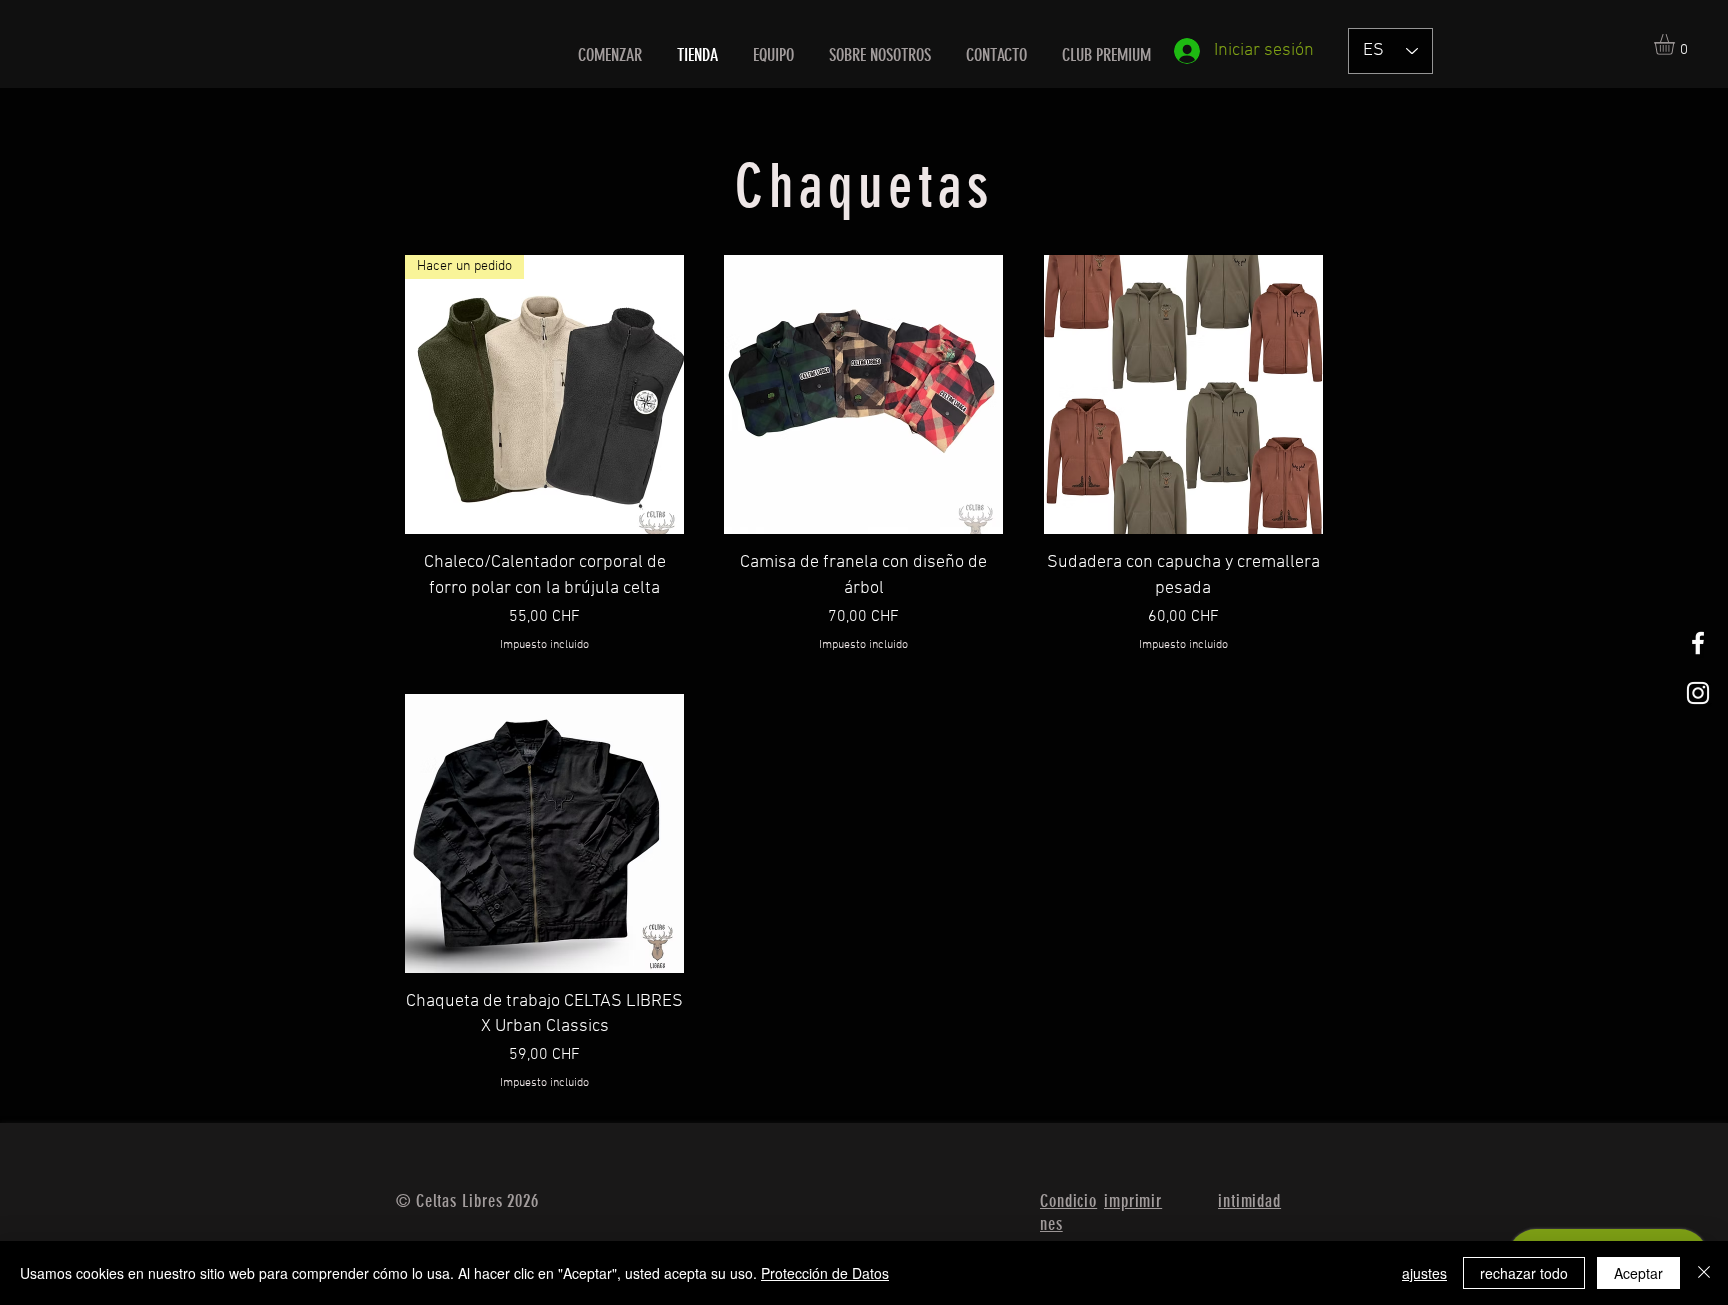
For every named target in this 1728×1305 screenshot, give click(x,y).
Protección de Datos (825, 1273)
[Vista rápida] (863, 394)
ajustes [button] (1424, 1273)
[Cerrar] (1704, 1273)
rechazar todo (1524, 1273)
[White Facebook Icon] (1698, 643)
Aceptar (1638, 1273)
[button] (1676, 44)
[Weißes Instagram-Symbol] (1698, 693)
